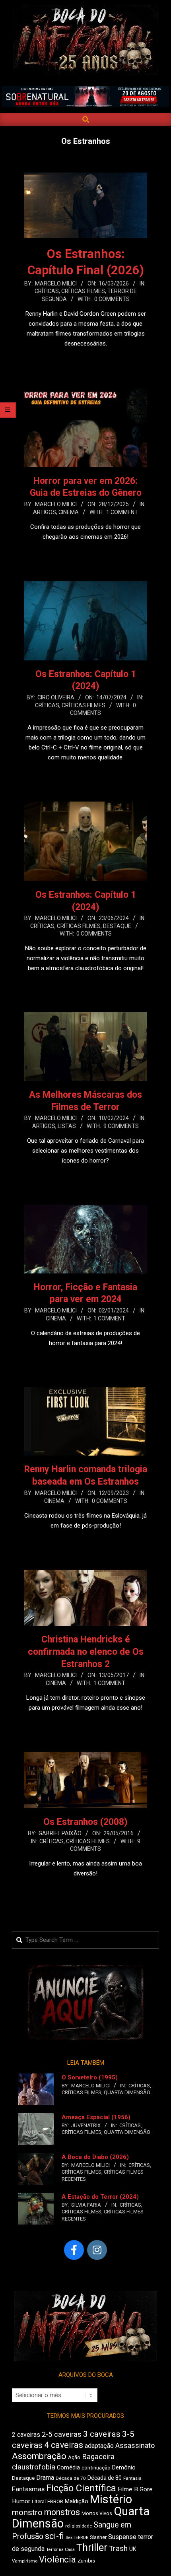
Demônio (124, 2467)
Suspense (122, 2537)
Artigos (45, 512)
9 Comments (121, 1126)
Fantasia (132, 2478)
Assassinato (135, 2446)
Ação (74, 2457)
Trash (118, 2549)
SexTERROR (77, 2538)
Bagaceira (98, 2457)
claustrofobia (34, 2467)
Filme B (128, 2489)
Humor (21, 2501)
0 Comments (112, 299)
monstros (62, 2512)
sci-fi (54, 2536)
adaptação (99, 2446)
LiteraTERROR (48, 2501)
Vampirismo (25, 2561)
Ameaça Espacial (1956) (96, 2117)
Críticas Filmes (83, 291)
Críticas (47, 291)
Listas (67, 1126)
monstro (27, 2512)
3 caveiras (102, 2434)
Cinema (69, 512)
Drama (45, 2478)
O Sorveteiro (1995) (90, 2077)
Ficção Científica (81, 2488)
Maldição (77, 2501)
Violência (57, 2559)
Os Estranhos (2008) (85, 1822)
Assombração (39, 2456)
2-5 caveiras (62, 2434)
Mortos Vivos (97, 2514)
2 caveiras (26, 2435)
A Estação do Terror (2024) (100, 2197)
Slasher (98, 2537)
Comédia (68, 2468)
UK (133, 2549)
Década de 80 (105, 2478)
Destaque (117, 926)
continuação (96, 2468)
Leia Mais (85, 359)
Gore (146, 2489)
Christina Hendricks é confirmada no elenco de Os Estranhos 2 (86, 1652)
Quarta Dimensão (127, 2092)
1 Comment (122, 512)
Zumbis (86, 2561)
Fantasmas (28, 2489)
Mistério (111, 2499)
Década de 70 (71, 2478)
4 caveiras (64, 2445)
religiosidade (79, 2526)
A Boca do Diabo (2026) (95, 2157)
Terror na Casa (60, 2550)
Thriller (92, 2548)
